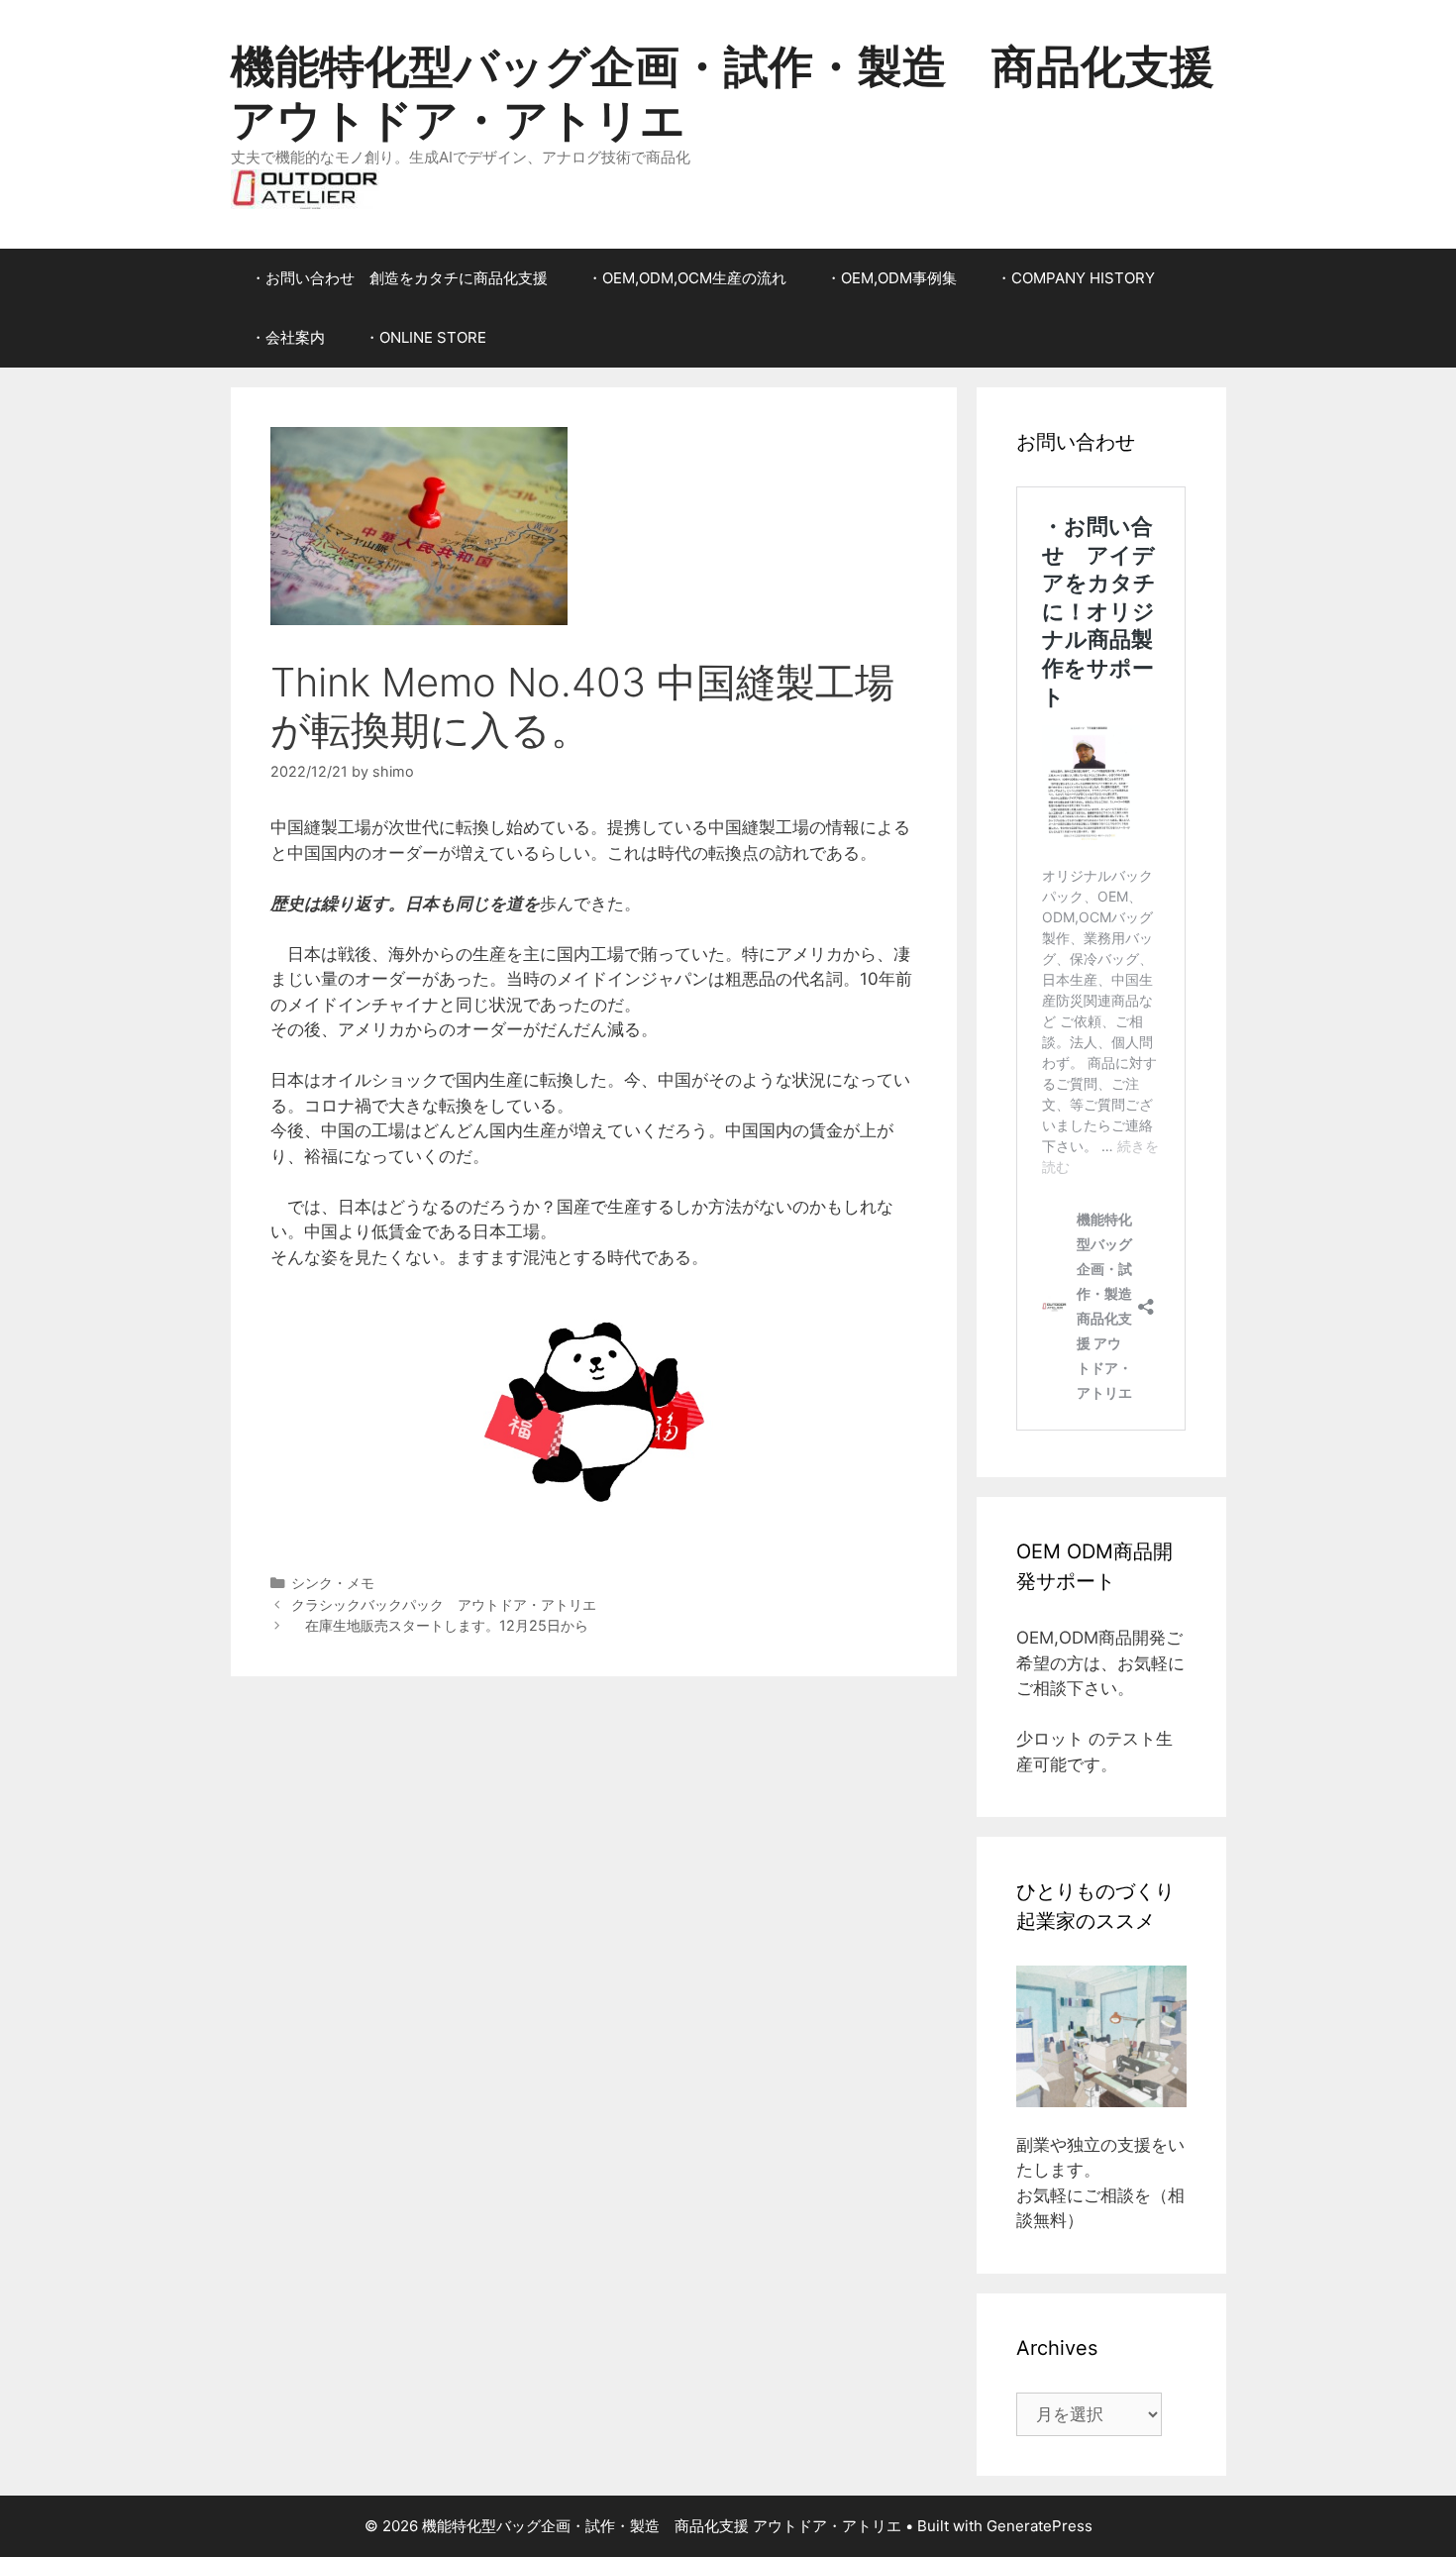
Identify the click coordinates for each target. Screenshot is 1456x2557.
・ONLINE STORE (425, 337)
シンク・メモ (333, 1583)
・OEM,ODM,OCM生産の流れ (687, 278)
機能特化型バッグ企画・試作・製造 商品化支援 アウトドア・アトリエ (723, 93)
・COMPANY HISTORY (1076, 278)
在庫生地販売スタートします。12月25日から (440, 1625)
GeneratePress (1040, 2526)
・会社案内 (288, 337)
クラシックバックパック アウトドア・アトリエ (444, 1604)
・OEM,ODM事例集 (891, 278)
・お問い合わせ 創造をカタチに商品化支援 (399, 278)
